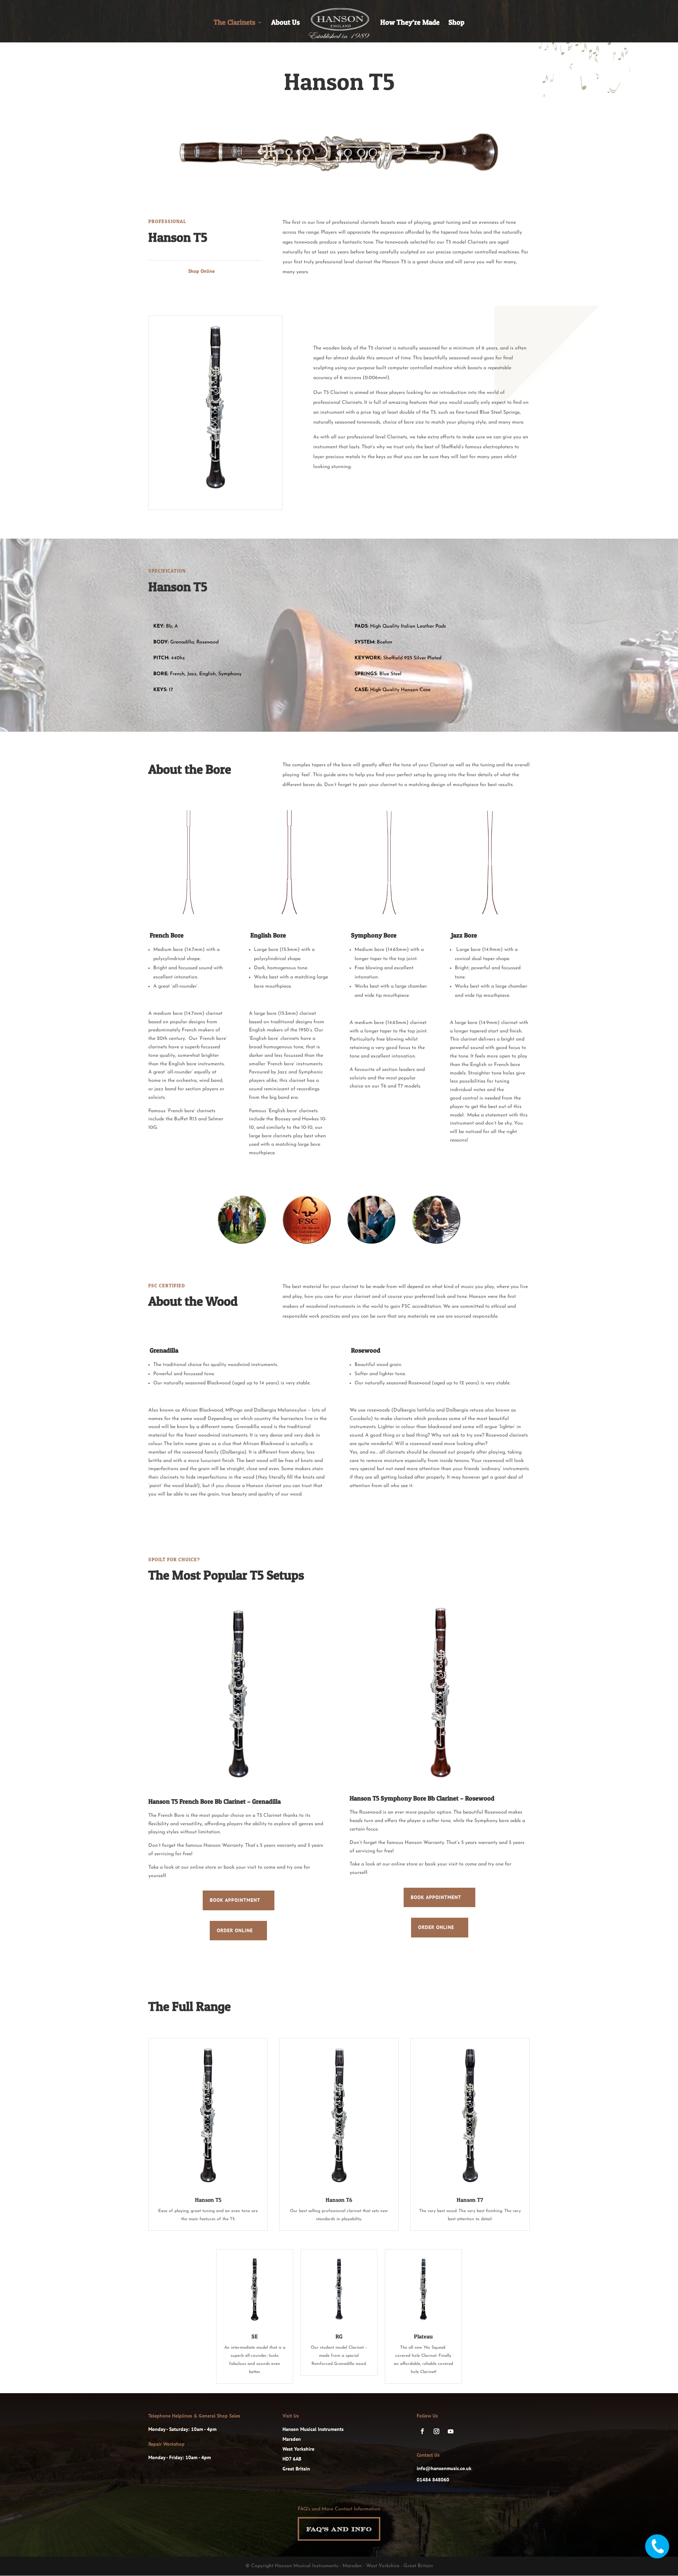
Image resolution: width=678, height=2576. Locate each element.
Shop (456, 23)
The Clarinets (234, 23)
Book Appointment (235, 1900)
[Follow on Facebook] (422, 2431)
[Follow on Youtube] (451, 2431)
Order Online (235, 1930)
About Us (286, 23)
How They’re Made (410, 23)
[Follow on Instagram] (436, 2431)
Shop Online (201, 271)
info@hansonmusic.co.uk (444, 2468)
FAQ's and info (339, 2529)
